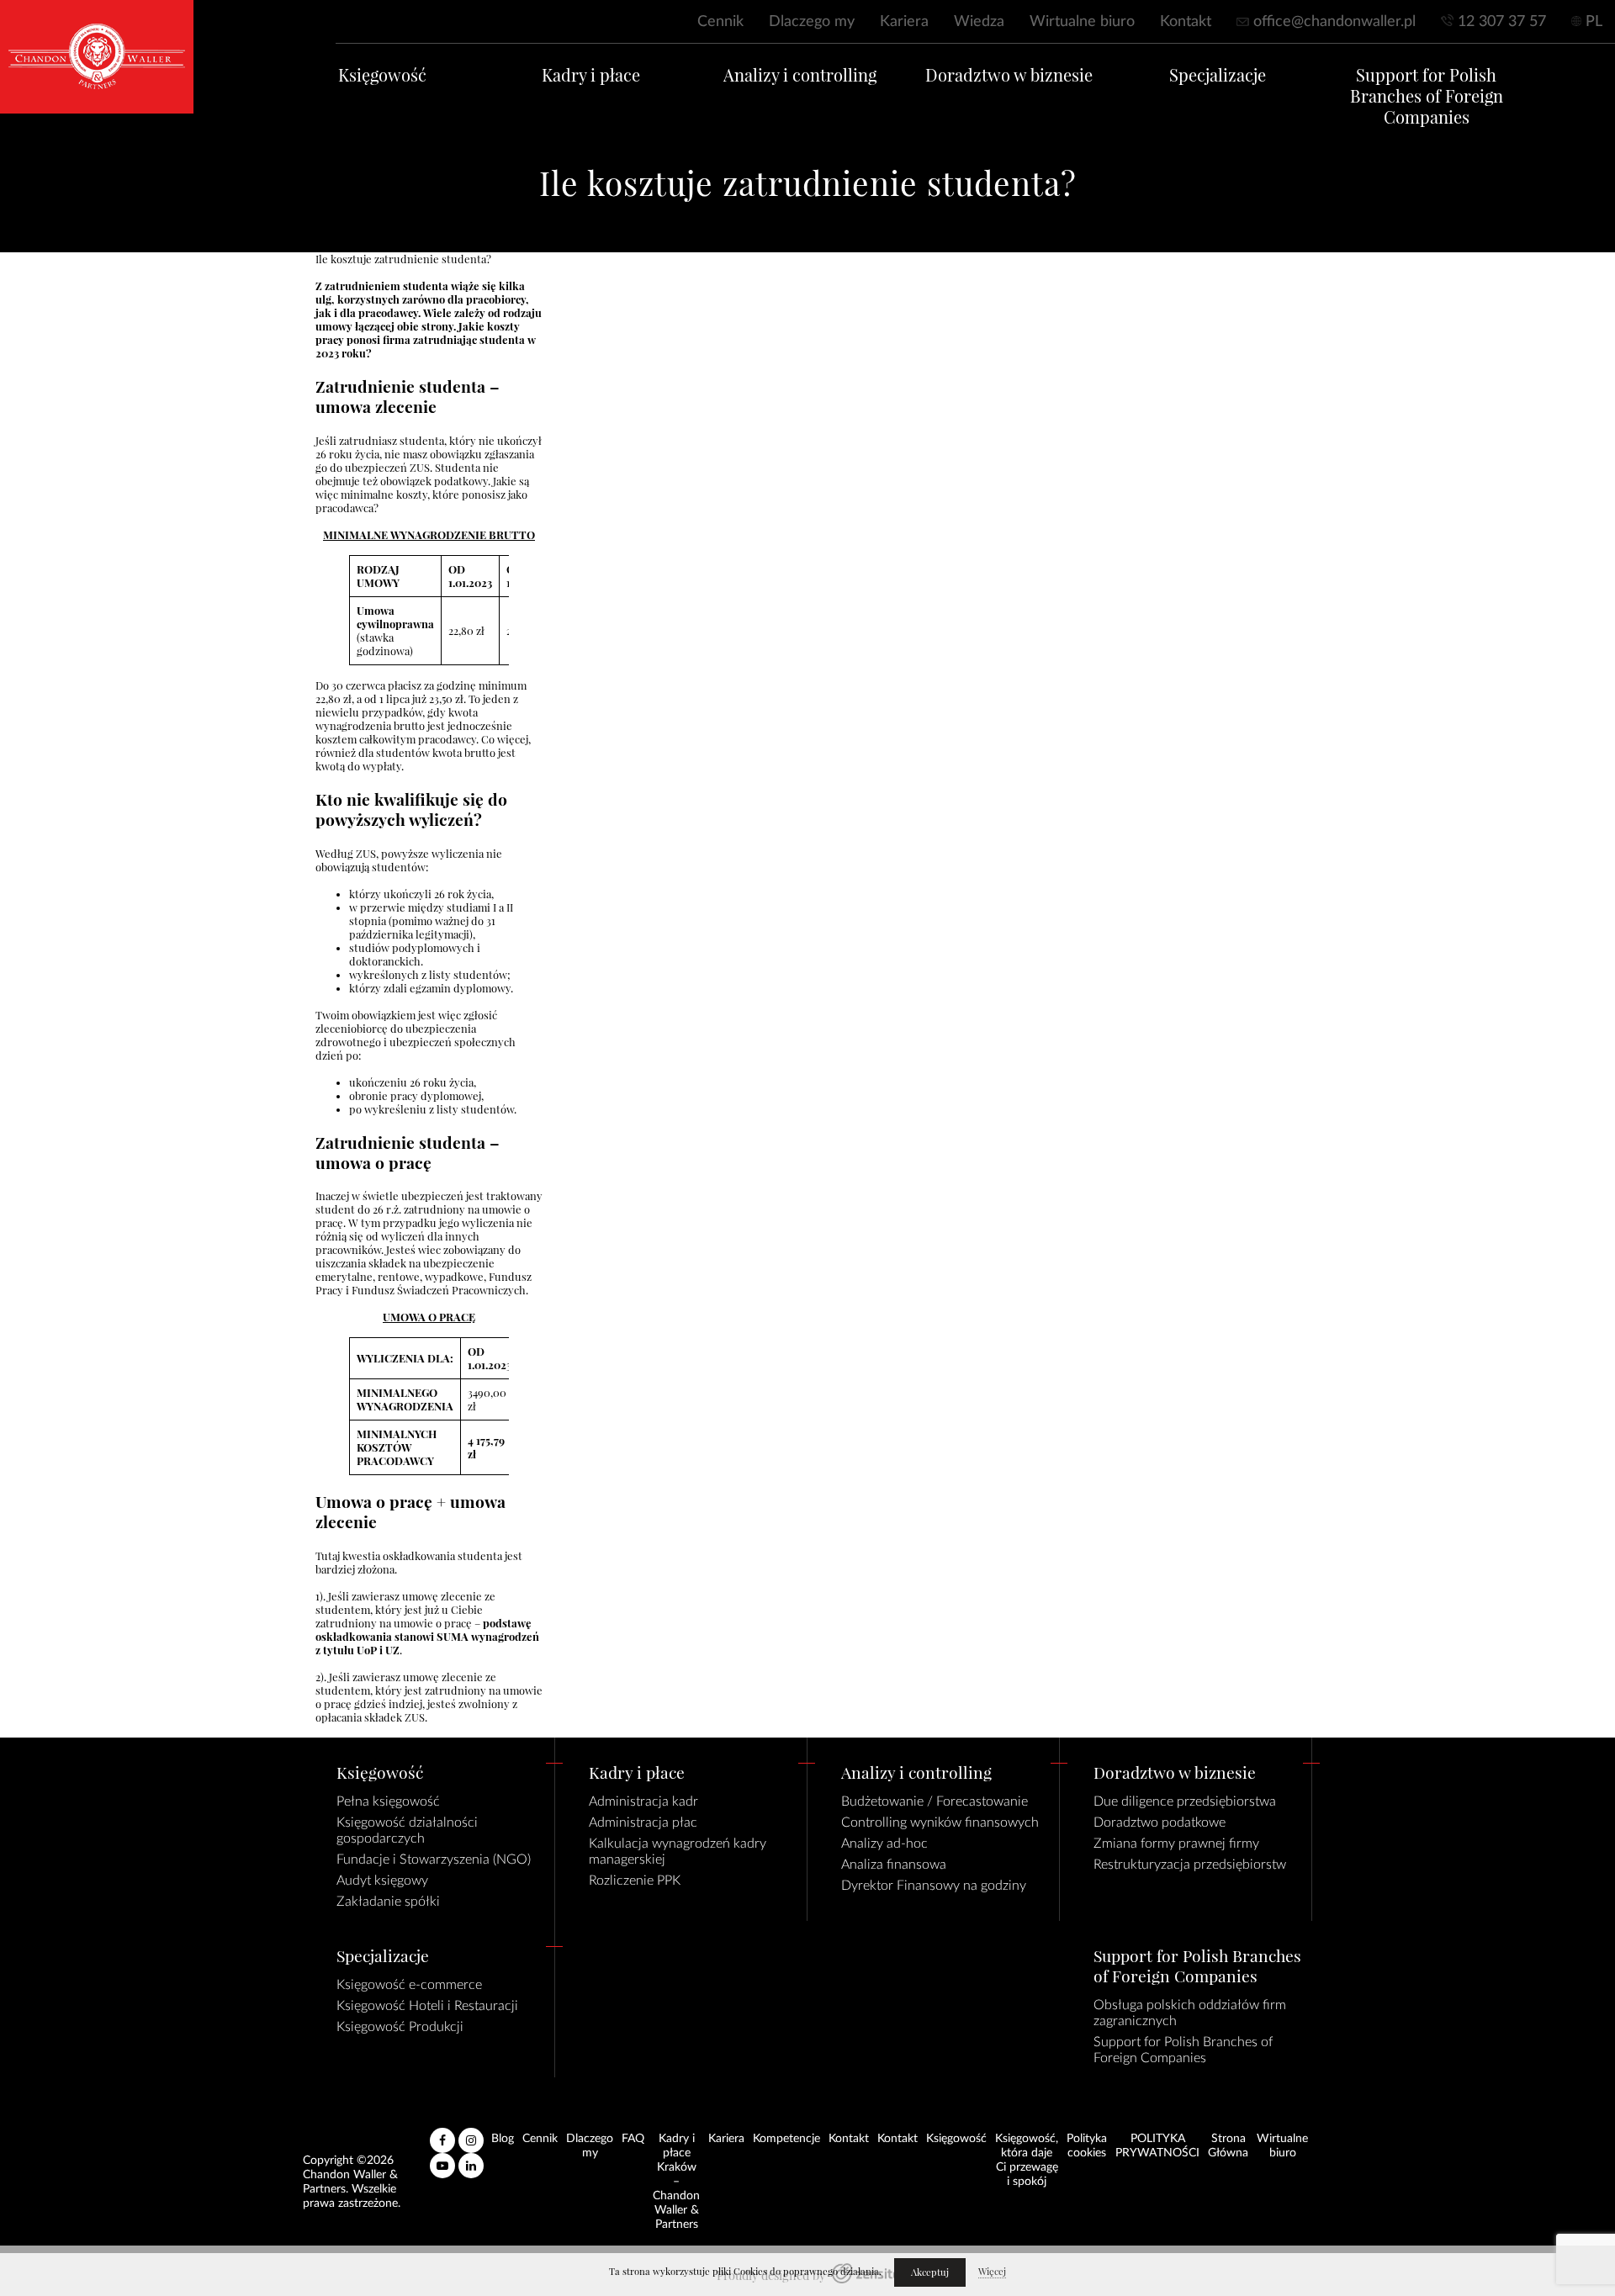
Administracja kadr (643, 1801)
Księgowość (382, 75)
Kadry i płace (591, 75)
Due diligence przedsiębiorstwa (1185, 1801)
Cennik (720, 22)
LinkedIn (471, 2159)
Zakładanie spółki (388, 1902)
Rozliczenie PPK (635, 1881)
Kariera (904, 22)
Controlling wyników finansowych (940, 1823)
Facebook (442, 2134)
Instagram (471, 2134)
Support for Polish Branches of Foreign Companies (1427, 96)
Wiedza (979, 22)
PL (1594, 22)
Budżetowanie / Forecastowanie (935, 1801)
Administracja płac (643, 1823)
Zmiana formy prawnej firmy (1176, 1844)
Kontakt (1186, 22)
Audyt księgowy (382, 1881)
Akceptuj (930, 2272)
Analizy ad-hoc (884, 1844)
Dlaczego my (812, 22)
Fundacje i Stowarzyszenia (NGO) (434, 1860)
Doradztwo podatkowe (1160, 1823)
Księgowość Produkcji (400, 2027)
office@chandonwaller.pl (1334, 22)
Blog (503, 2139)
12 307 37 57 (1502, 22)
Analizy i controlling (800, 75)
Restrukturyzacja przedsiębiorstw (1190, 1865)
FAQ (633, 2139)
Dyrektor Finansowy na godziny (934, 1886)
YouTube (442, 2159)
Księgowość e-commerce (409, 1985)
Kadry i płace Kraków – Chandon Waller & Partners (676, 2182)
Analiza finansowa (894, 1865)
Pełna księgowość (388, 1801)
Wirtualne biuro (1082, 22)
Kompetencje (786, 2139)
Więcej (992, 2272)
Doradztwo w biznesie (1009, 75)
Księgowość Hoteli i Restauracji (427, 2006)
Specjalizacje (1218, 75)
